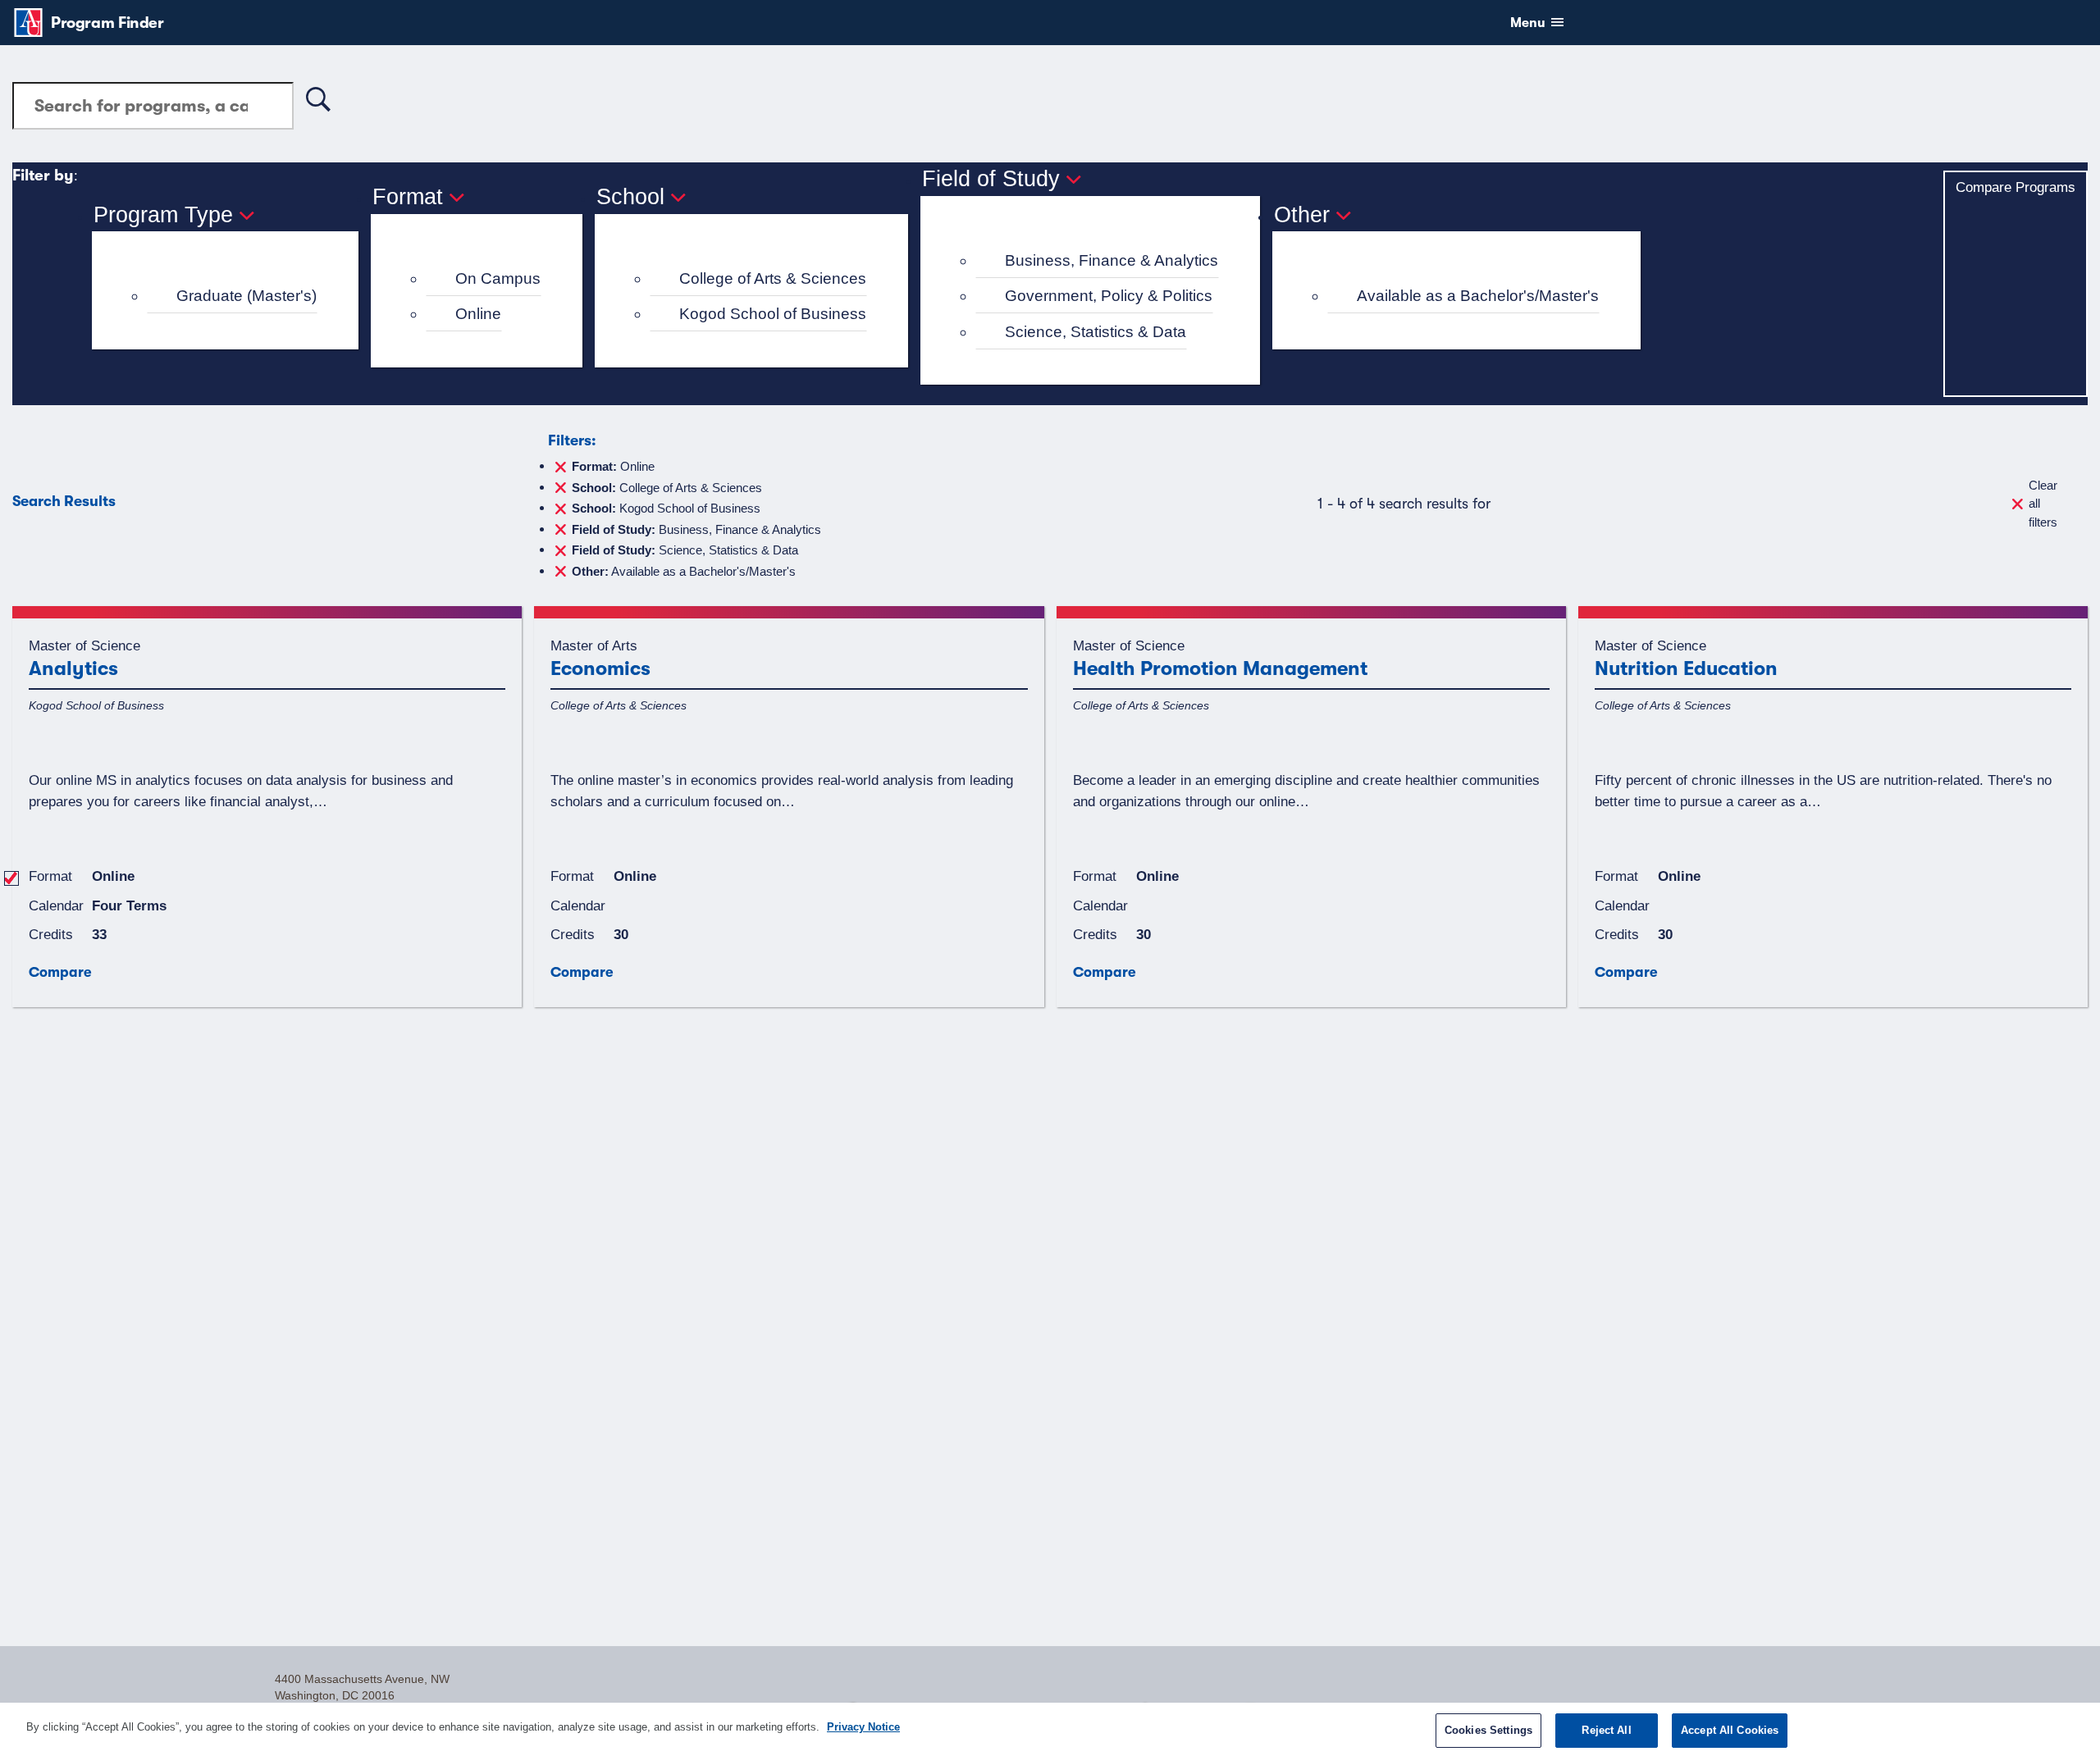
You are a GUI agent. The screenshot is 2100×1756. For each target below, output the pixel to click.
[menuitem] (232, 296)
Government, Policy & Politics (1109, 296)
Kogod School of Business (773, 314)
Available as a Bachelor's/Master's (1478, 296)
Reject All (1606, 1730)
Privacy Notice (863, 1727)
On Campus (498, 278)
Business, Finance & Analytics (1112, 260)
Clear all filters (2043, 504)
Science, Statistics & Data (1096, 332)
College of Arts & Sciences (773, 278)
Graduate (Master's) (247, 296)
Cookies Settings (1488, 1730)
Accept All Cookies (1730, 1730)
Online (478, 314)
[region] (1050, 1729)
